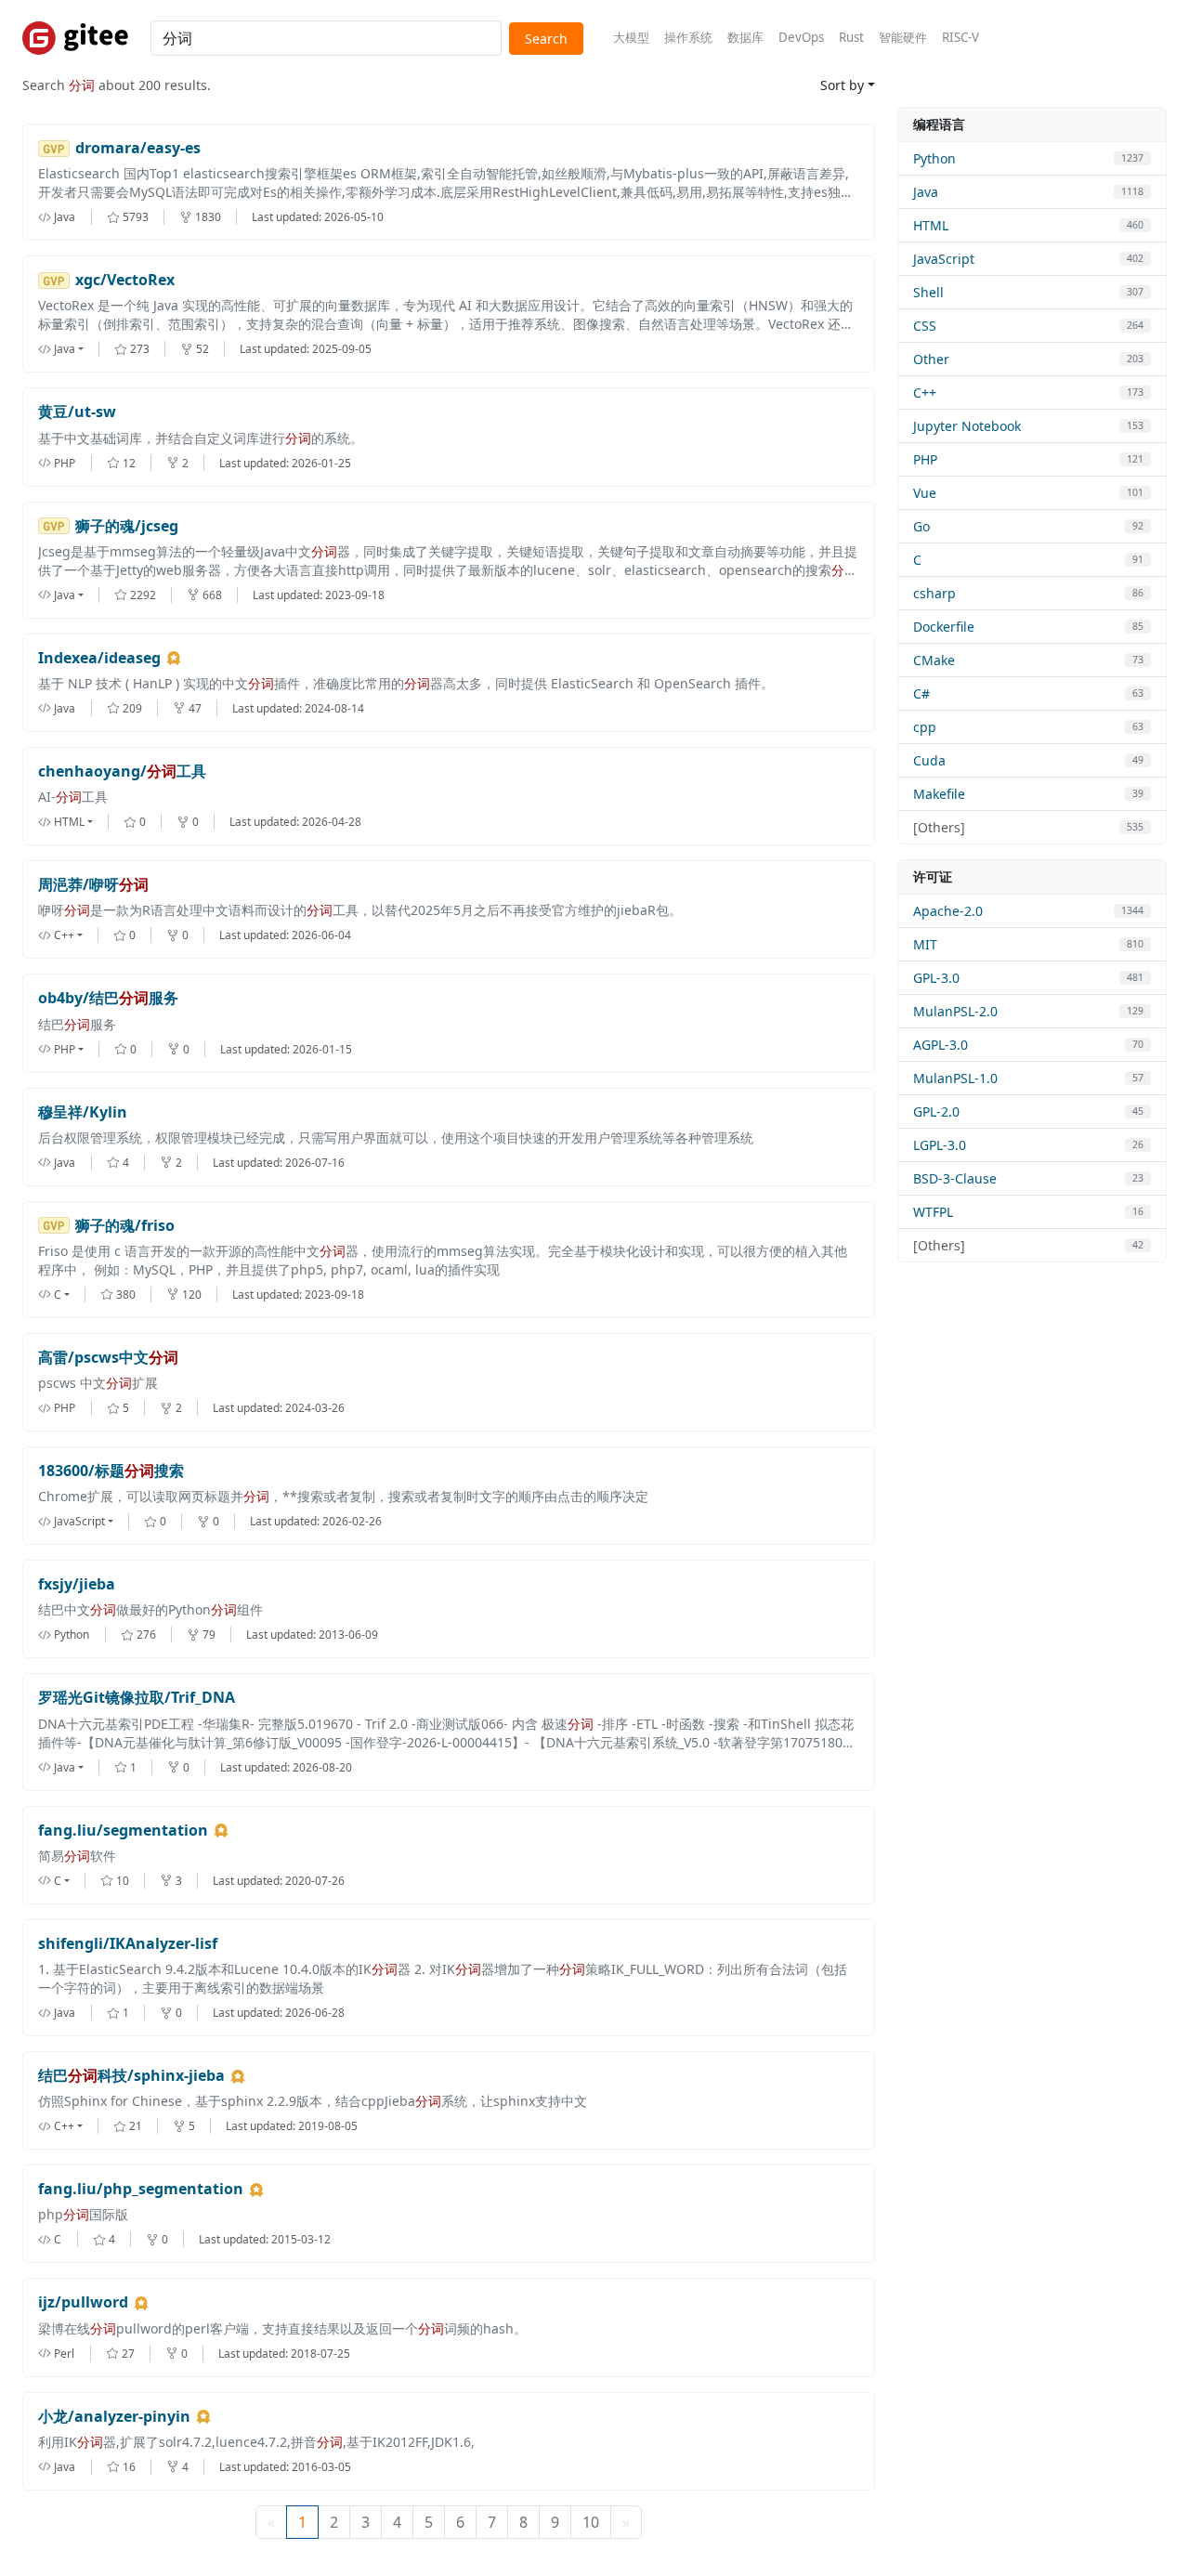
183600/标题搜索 (111, 1471)
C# (921, 693)
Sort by (842, 85)
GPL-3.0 (936, 978)
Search (546, 39)
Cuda (929, 760)
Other (931, 359)
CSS (925, 326)
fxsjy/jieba (77, 1584)
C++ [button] (64, 935)
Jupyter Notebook (967, 426)
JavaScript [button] (79, 1521)
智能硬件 (903, 37)
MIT (925, 944)
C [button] (58, 1295)
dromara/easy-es (138, 148)
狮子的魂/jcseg (127, 526)
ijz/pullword (83, 2302)
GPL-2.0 (936, 1111)
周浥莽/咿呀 (93, 885)
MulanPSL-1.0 (955, 1078)
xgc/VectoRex (125, 280)
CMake (934, 660)
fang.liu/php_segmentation (141, 2189)
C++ (925, 392)
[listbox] (76, 349)
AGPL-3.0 (941, 1045)
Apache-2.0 (948, 911)
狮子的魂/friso (125, 1226)
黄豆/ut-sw (77, 412)
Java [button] (65, 349)
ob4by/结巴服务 (108, 998)
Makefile (939, 794)
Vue (925, 493)
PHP (925, 459)
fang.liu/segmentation (123, 1831)
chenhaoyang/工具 (122, 771)
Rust (851, 37)
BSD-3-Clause (955, 1178)
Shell (928, 292)
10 (591, 2522)
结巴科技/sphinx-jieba (131, 2076)
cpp (925, 727)
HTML (931, 225)
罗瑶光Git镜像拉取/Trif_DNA (137, 1698)
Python (934, 158)
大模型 (631, 37)
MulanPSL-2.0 (955, 1011)
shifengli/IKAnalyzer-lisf (128, 1944)
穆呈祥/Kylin (83, 1112)
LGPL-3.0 (940, 1145)
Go (921, 526)
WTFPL (933, 1212)
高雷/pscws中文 (108, 1358)
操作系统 (688, 37)
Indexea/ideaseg (99, 658)
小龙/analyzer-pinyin (114, 2417)
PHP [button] (65, 1049)
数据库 (745, 37)
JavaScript (944, 259)
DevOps (801, 37)
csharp (934, 593)
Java (926, 192)
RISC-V (960, 37)
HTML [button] (69, 822)
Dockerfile (944, 627)
